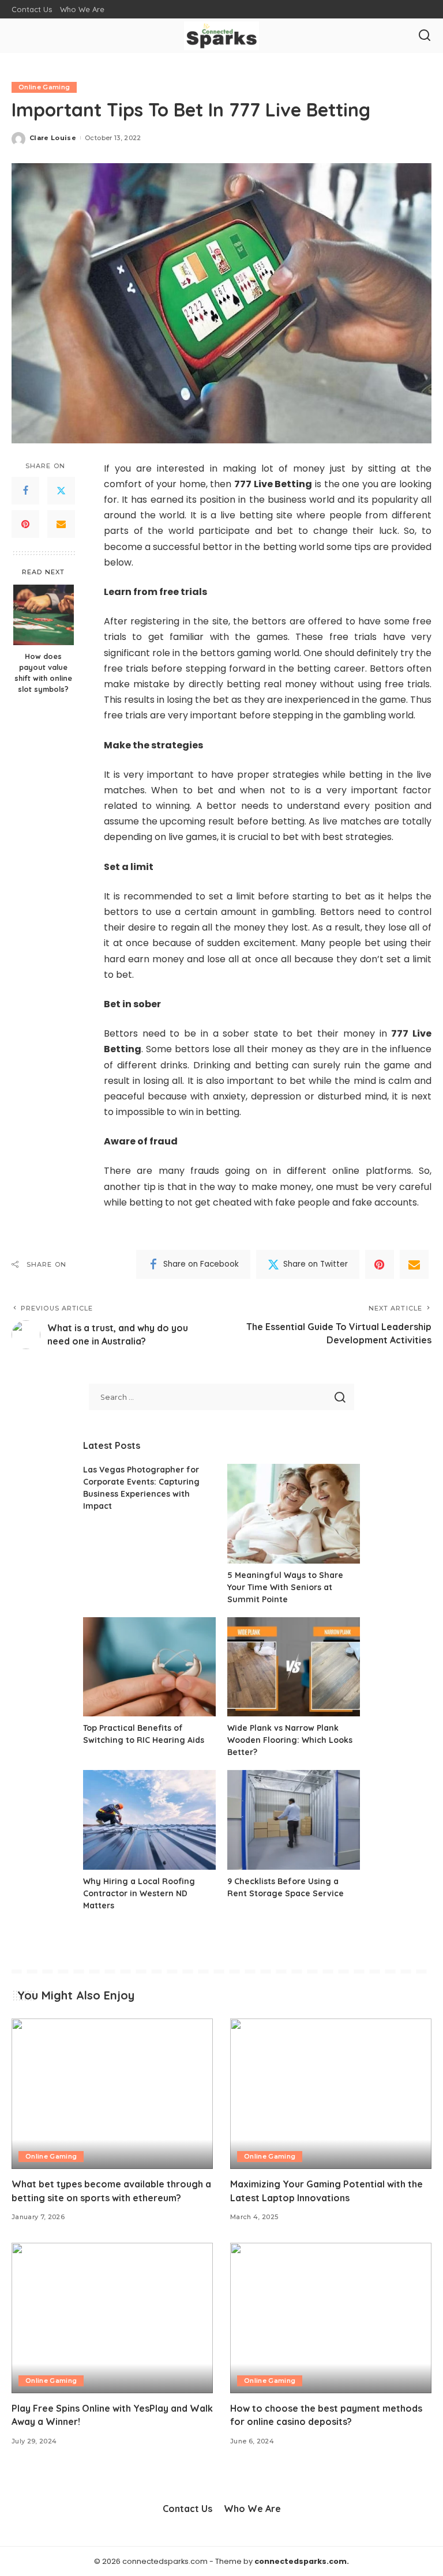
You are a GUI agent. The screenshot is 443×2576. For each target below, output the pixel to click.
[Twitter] (61, 491)
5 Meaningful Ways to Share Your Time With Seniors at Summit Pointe (285, 1587)
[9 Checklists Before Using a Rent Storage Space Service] (294, 1820)
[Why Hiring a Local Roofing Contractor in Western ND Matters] (149, 1820)
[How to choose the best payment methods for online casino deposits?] (331, 2318)
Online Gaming (44, 87)
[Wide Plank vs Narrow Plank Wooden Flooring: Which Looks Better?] (294, 1667)
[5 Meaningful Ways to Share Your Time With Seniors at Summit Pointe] (294, 1514)
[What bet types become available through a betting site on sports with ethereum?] (112, 2094)
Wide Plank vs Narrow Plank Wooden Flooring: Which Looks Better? (290, 1740)
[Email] (61, 524)
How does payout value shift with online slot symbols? (43, 673)
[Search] (425, 36)
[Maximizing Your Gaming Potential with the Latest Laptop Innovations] (331, 2094)
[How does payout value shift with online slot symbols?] (44, 615)
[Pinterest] (25, 524)
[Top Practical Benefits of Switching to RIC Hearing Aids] (149, 1667)
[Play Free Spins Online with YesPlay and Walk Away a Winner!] (112, 2318)
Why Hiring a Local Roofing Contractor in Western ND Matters (139, 1893)
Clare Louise (53, 138)
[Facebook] (25, 491)
